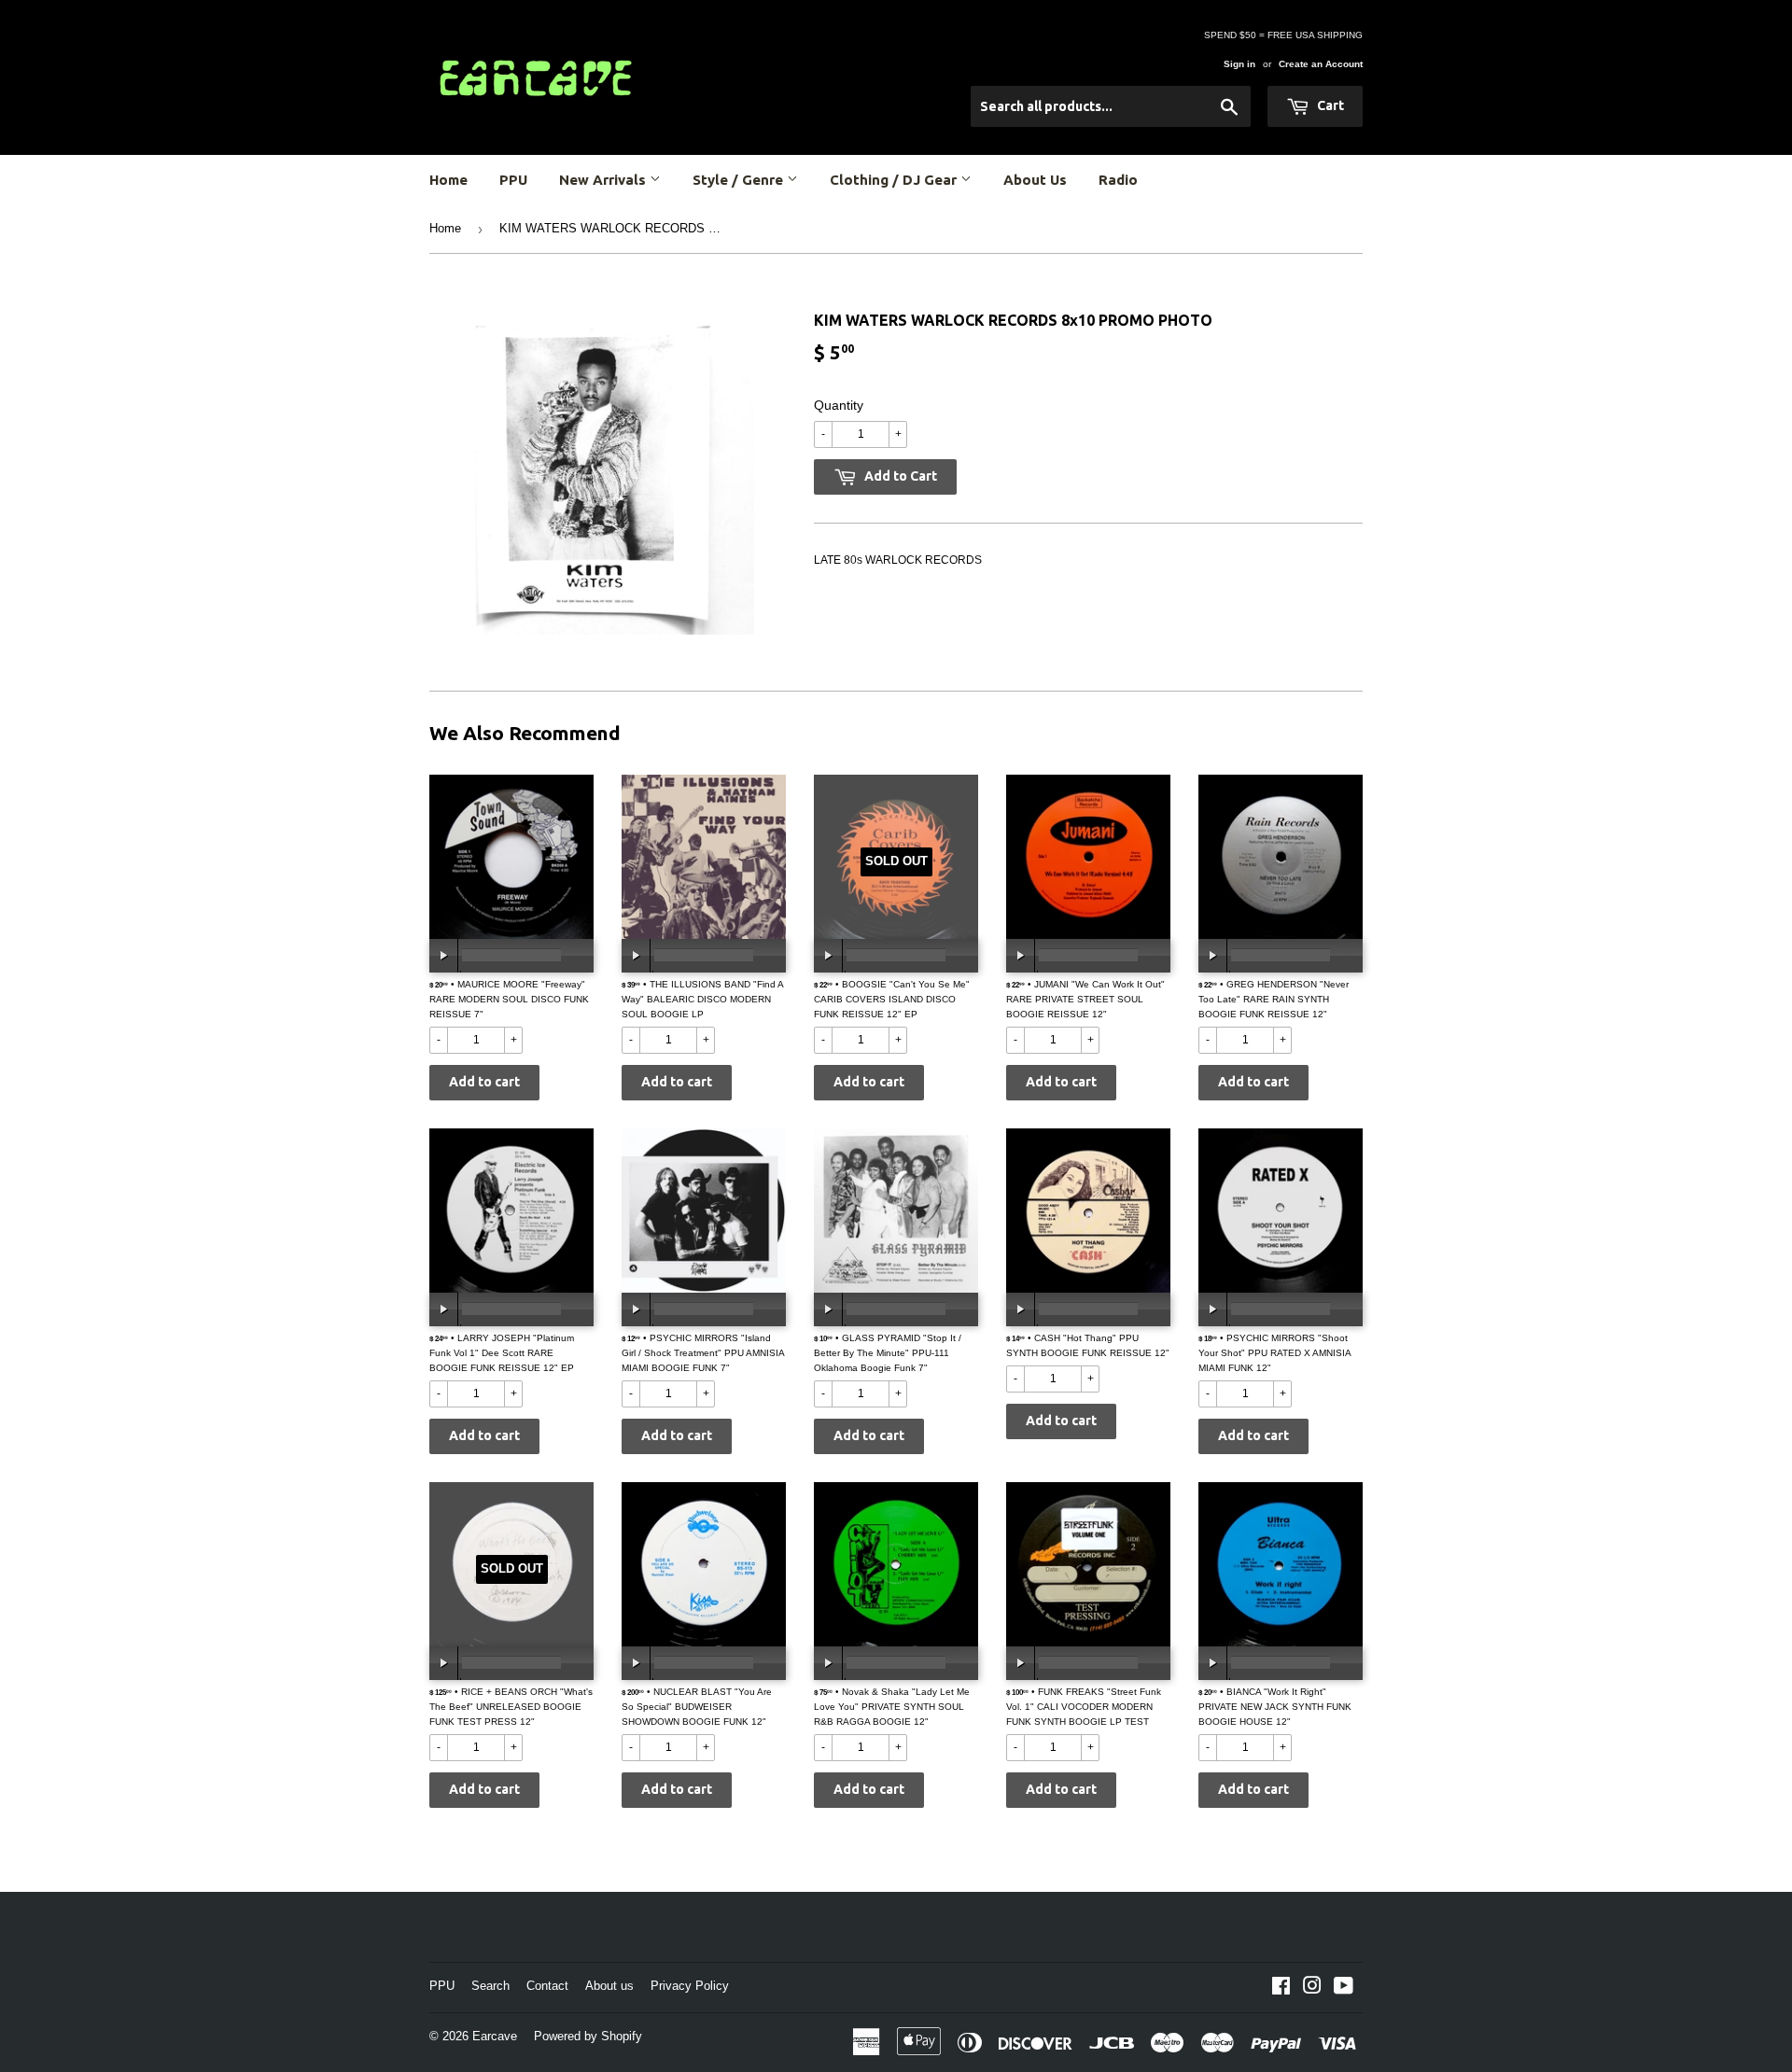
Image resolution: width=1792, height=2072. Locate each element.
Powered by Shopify (588, 2036)
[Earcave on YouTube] (1344, 1989)
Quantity (839, 405)
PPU (513, 180)
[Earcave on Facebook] (1281, 1989)
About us (609, 1986)
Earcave (495, 2036)
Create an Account (1321, 64)
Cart (1329, 105)
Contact (547, 1986)
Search (490, 1986)
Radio (1118, 180)
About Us (1035, 180)
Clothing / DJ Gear (895, 180)
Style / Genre (740, 180)
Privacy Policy (690, 1986)
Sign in (1239, 64)
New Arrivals (604, 180)
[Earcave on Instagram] (1312, 1989)
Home (448, 180)
